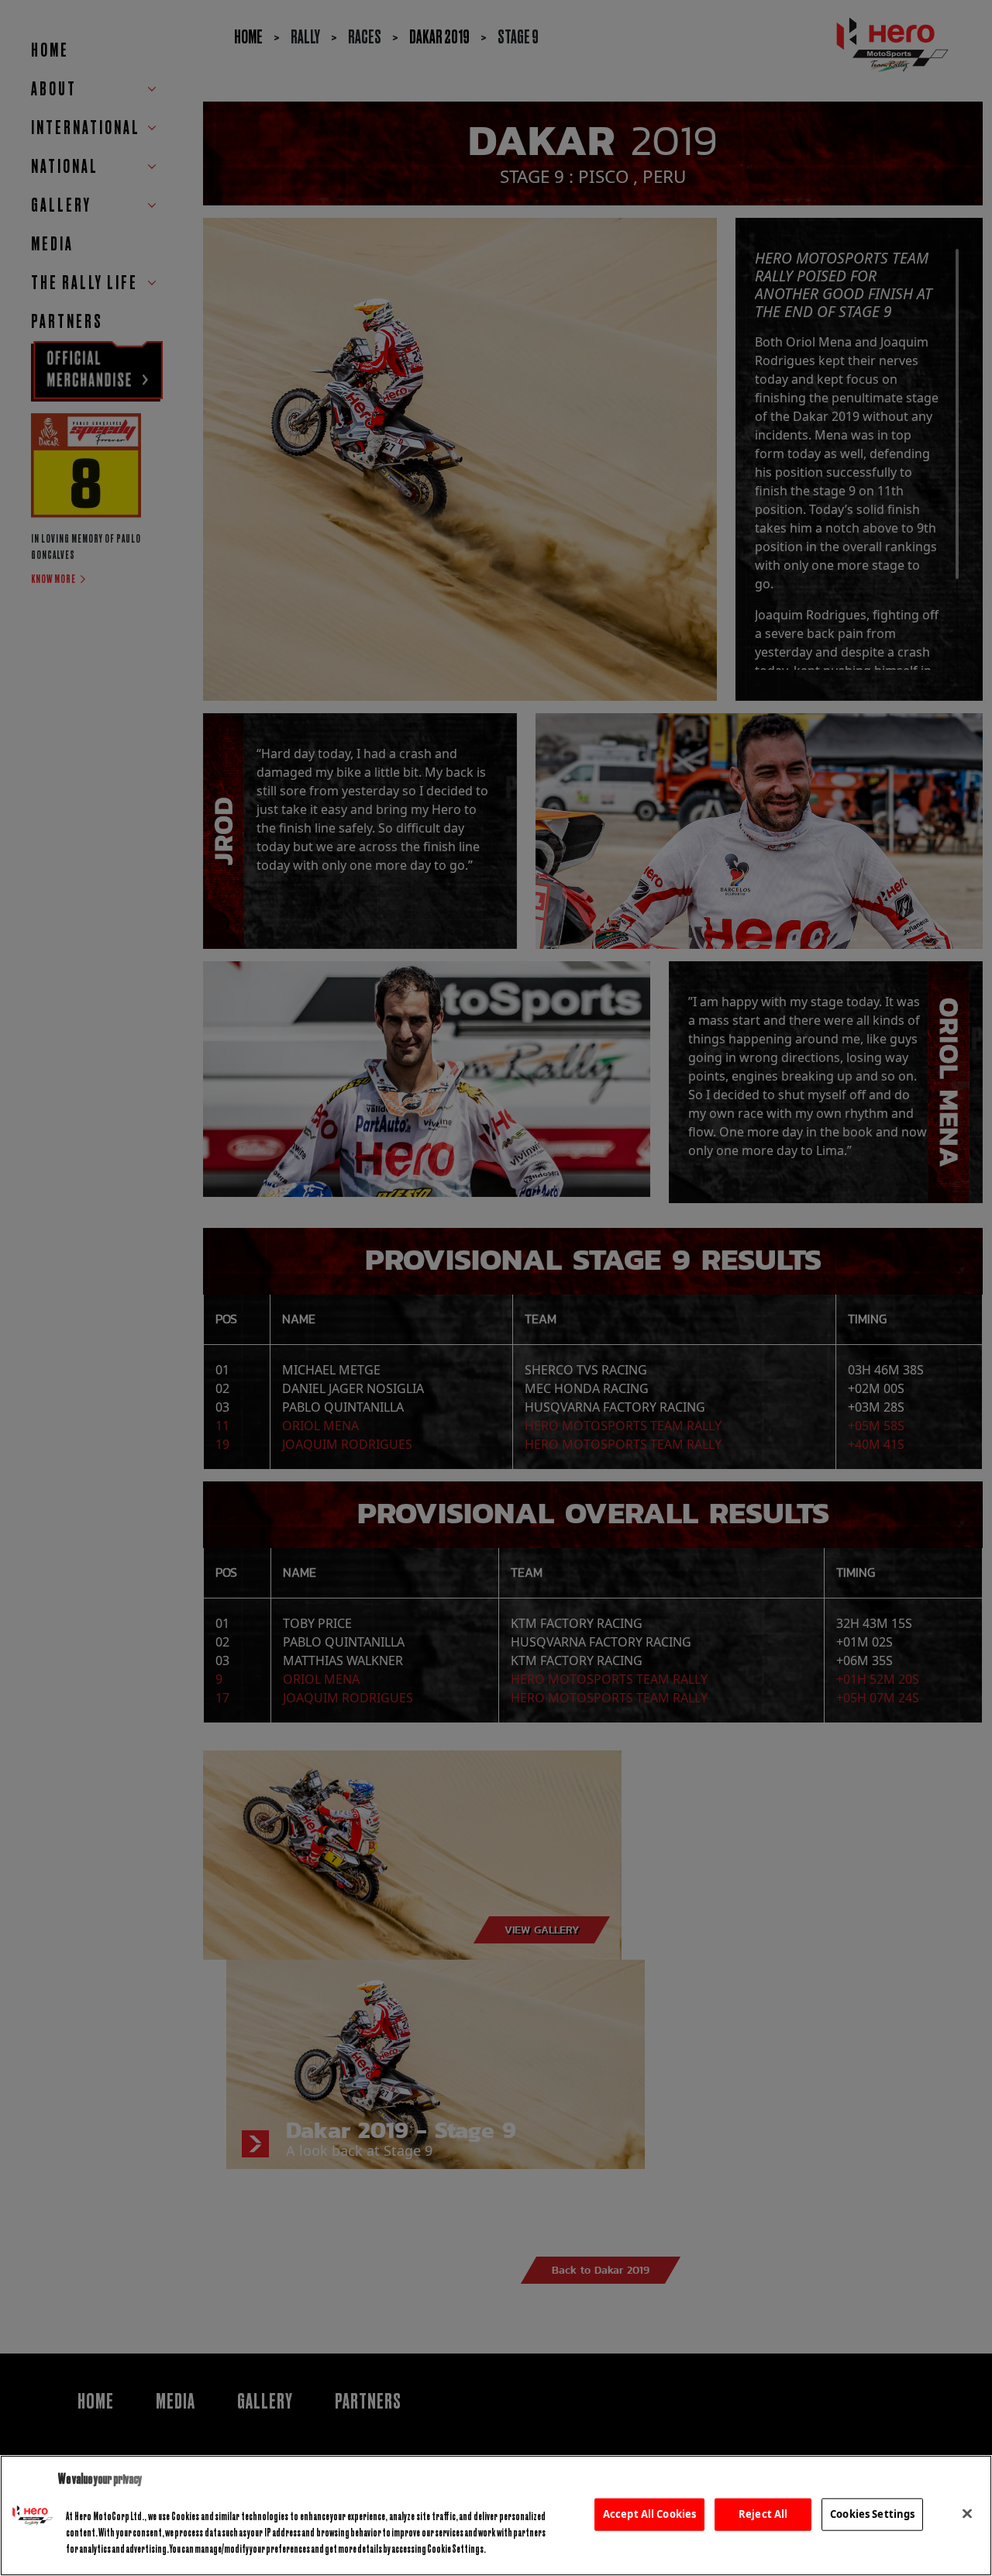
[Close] (967, 2514)
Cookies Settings (872, 2514)
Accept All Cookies (649, 2514)
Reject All (763, 2514)
